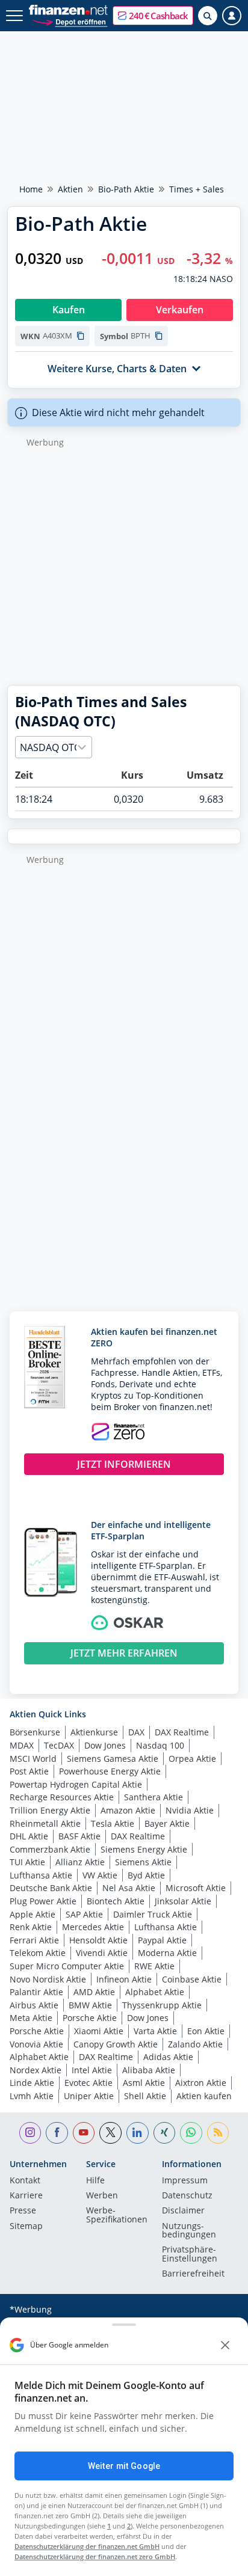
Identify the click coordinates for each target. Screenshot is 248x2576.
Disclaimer (183, 2211)
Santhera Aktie (153, 1797)
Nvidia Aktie (190, 1810)
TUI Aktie (27, 1862)
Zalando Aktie (195, 2044)
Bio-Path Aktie (126, 189)
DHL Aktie (29, 1836)
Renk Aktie (31, 1927)
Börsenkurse (35, 1732)
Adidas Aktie (168, 2057)
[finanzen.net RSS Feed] (218, 2133)
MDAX (22, 1745)
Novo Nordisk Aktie (48, 1979)
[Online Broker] (70, 21)
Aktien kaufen (204, 2096)
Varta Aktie (155, 2031)
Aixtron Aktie (201, 2083)
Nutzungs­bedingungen (189, 2231)
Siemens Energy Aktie (144, 1849)
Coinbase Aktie (192, 1979)
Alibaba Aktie (149, 2070)
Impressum (185, 2181)
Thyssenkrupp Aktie (162, 2005)
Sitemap (26, 2227)
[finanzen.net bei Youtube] (84, 2133)
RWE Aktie (154, 1966)
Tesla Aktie (113, 1823)
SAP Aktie (84, 1914)
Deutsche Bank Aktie (51, 1888)
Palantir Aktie (36, 1992)
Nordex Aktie (36, 2070)
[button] (153, 16)
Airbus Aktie (34, 2005)
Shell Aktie (145, 2096)
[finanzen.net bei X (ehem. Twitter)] (110, 2133)
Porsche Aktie (90, 2018)
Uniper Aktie (89, 2096)
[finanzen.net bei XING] (165, 2133)
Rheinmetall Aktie (45, 1823)
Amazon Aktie (128, 1810)
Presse (23, 2211)
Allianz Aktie (80, 1862)
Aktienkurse (94, 1732)
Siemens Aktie (143, 1862)
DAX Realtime (182, 1732)
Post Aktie (29, 1771)
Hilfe (95, 2181)
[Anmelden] (232, 16)
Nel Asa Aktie (129, 1888)
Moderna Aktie (167, 1953)
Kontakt (25, 2181)
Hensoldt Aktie (98, 1940)
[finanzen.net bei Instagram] (30, 2133)
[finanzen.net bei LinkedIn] (138, 2133)
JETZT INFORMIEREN (124, 1464)
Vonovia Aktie (36, 2044)
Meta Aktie (31, 2018)
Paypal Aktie (162, 1940)
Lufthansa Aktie (41, 1875)
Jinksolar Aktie (183, 1901)
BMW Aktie (90, 2005)
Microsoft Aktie (196, 1888)
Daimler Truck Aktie (153, 1914)
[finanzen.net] (68, 10)
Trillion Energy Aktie (50, 1810)
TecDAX (59, 1745)
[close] (225, 2345)
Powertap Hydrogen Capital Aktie (76, 1784)
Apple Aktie (33, 1914)
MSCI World (33, 1759)
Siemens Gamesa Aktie (113, 1759)
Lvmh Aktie (32, 2096)
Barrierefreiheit (193, 2274)
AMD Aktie (94, 1992)
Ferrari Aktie (34, 1940)
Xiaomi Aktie (99, 2031)
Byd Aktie (146, 1875)
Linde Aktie (32, 2083)
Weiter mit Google (124, 2466)
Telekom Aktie (38, 1953)
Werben (102, 2196)
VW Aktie (100, 1875)
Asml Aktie (144, 2083)
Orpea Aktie (192, 1759)
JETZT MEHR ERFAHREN (124, 1653)
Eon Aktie (206, 2031)
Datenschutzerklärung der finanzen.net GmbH (87, 2546)
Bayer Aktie (167, 1823)
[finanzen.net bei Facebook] (57, 2133)
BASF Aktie (79, 1836)
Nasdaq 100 (160, 1745)
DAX (136, 1732)
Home (31, 189)
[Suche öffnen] (208, 16)
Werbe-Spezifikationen (117, 2215)
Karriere (26, 2196)
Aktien (70, 189)
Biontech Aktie (116, 1901)
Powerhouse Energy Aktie (110, 1771)
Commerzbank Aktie (50, 1849)
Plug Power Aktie (43, 1901)
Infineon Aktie (124, 1979)
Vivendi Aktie (102, 1953)
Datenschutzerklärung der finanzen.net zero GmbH (95, 2556)
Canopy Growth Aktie (116, 2044)
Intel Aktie (92, 2070)
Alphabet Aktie (155, 1992)
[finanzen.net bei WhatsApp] (191, 2133)
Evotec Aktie (88, 2083)
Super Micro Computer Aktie (67, 1966)
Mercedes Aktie (93, 1927)
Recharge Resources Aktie (62, 1797)
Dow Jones (105, 1745)
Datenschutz (187, 2196)
